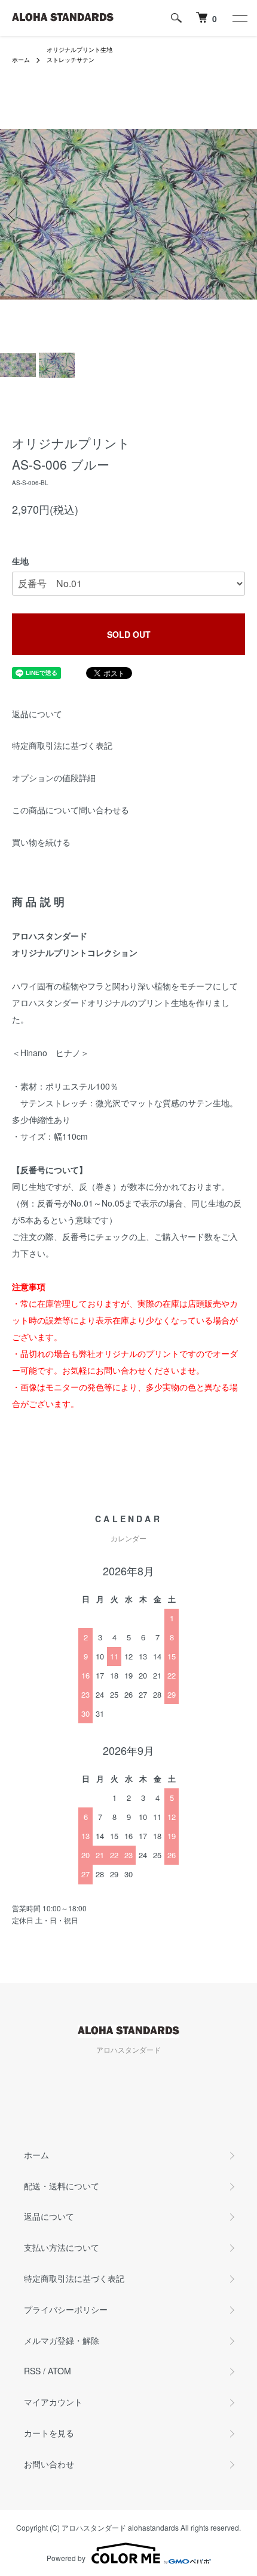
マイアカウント (53, 2402)
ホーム (21, 60)
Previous (13, 215)
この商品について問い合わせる (71, 810)
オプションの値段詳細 (54, 778)
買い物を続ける (41, 842)
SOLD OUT (129, 634)
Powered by (66, 2558)
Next (244, 215)
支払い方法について (62, 2247)
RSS (32, 2371)
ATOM (59, 2371)
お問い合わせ (49, 2464)
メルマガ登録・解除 (62, 2340)
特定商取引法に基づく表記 (62, 745)
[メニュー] (239, 18)
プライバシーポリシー (66, 2309)
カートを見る (49, 2433)
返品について (37, 714)
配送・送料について (62, 2186)
